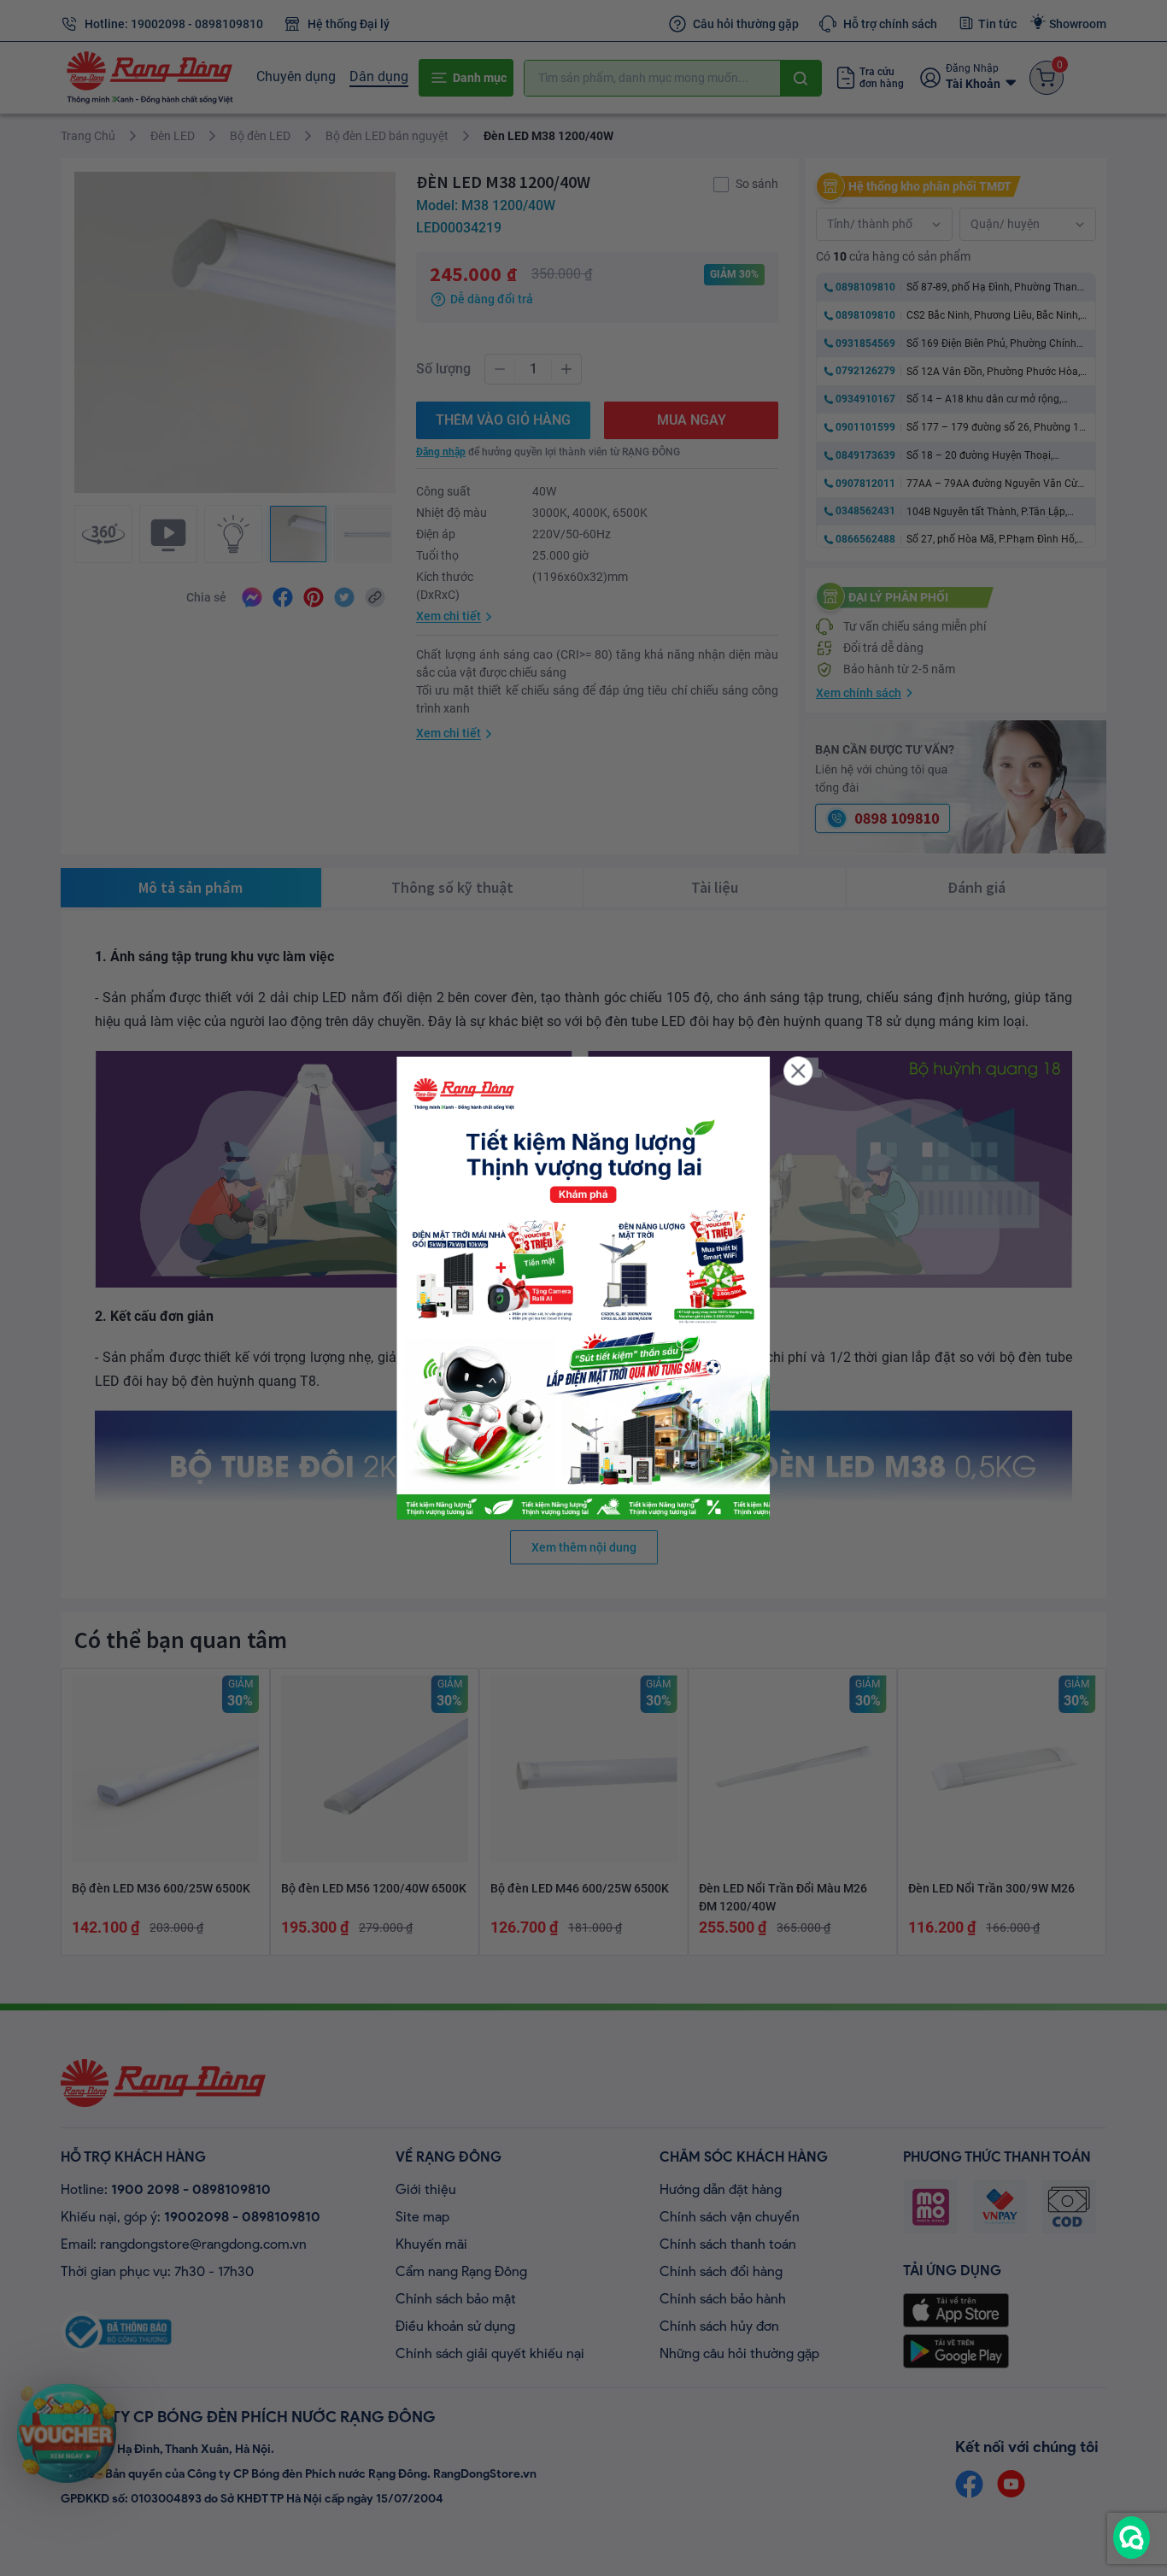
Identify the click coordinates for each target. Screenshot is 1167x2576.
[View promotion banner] (583, 1288)
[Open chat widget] (1132, 2538)
